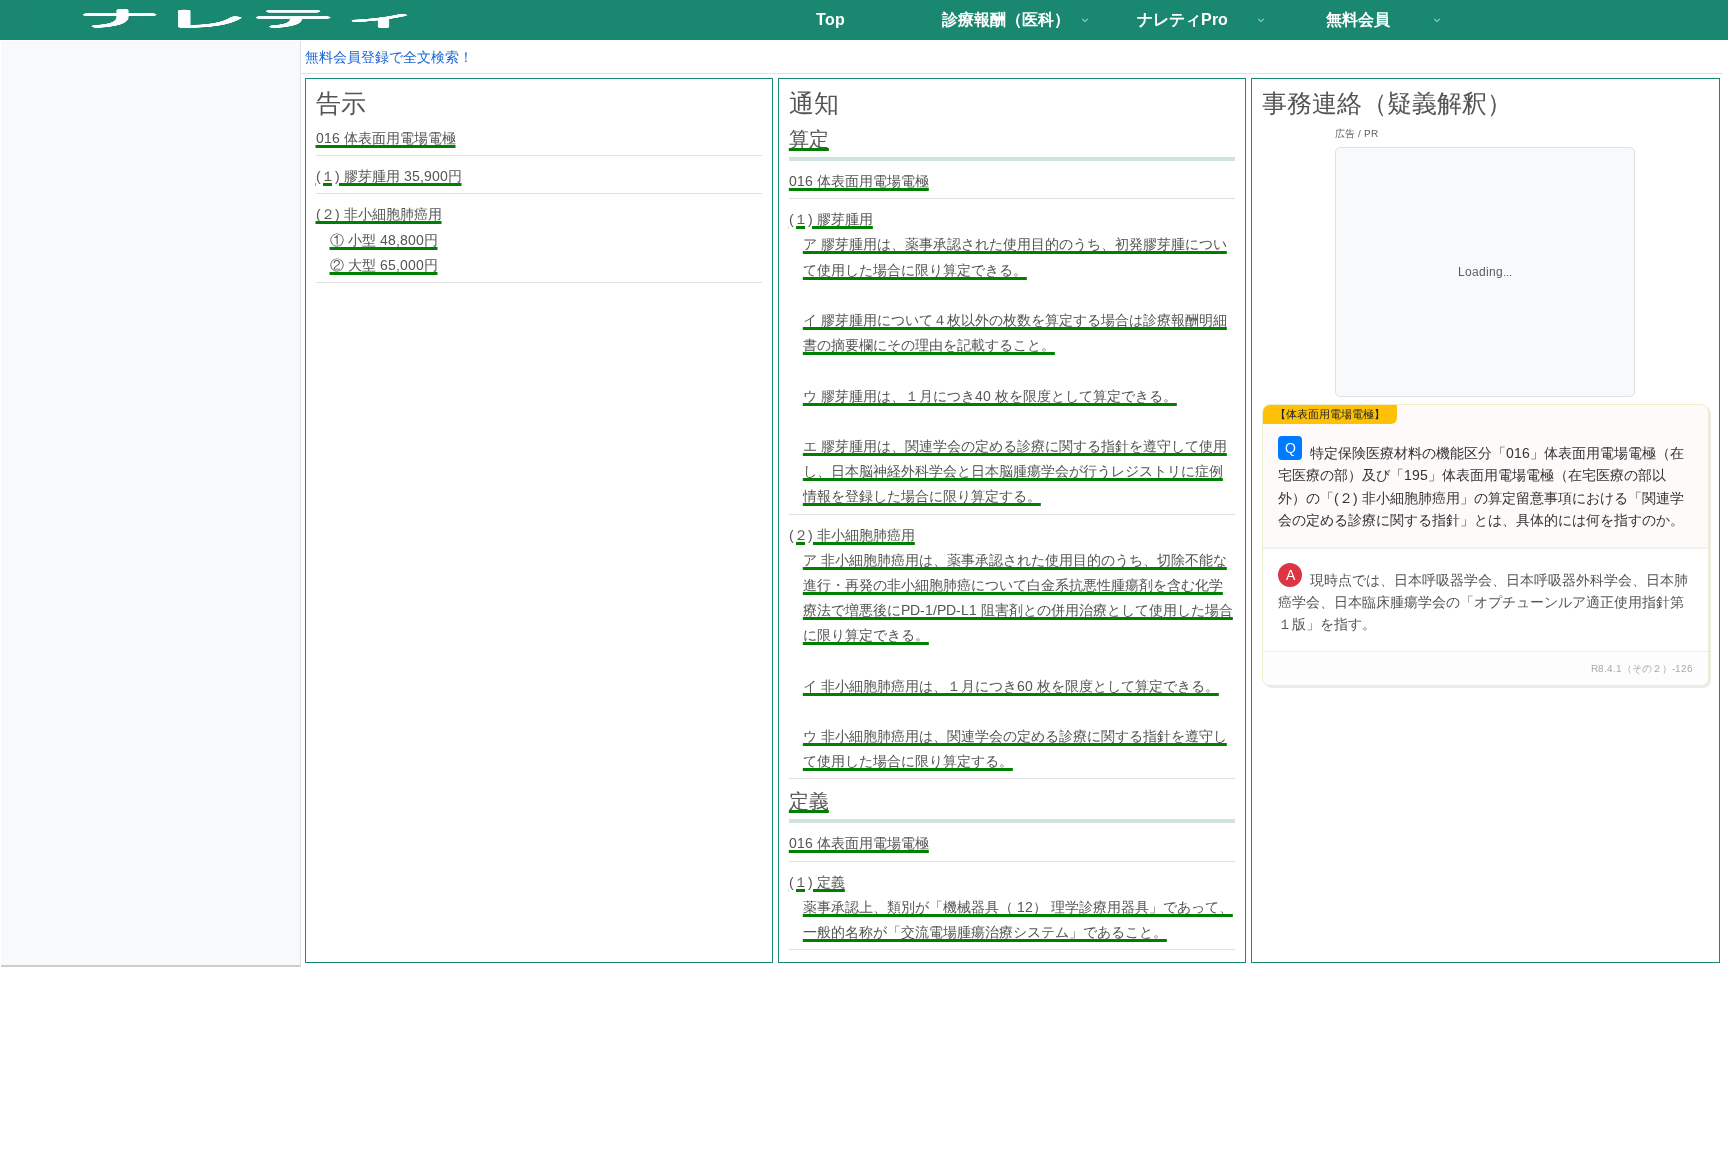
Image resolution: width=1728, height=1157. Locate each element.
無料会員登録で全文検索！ (389, 57)
